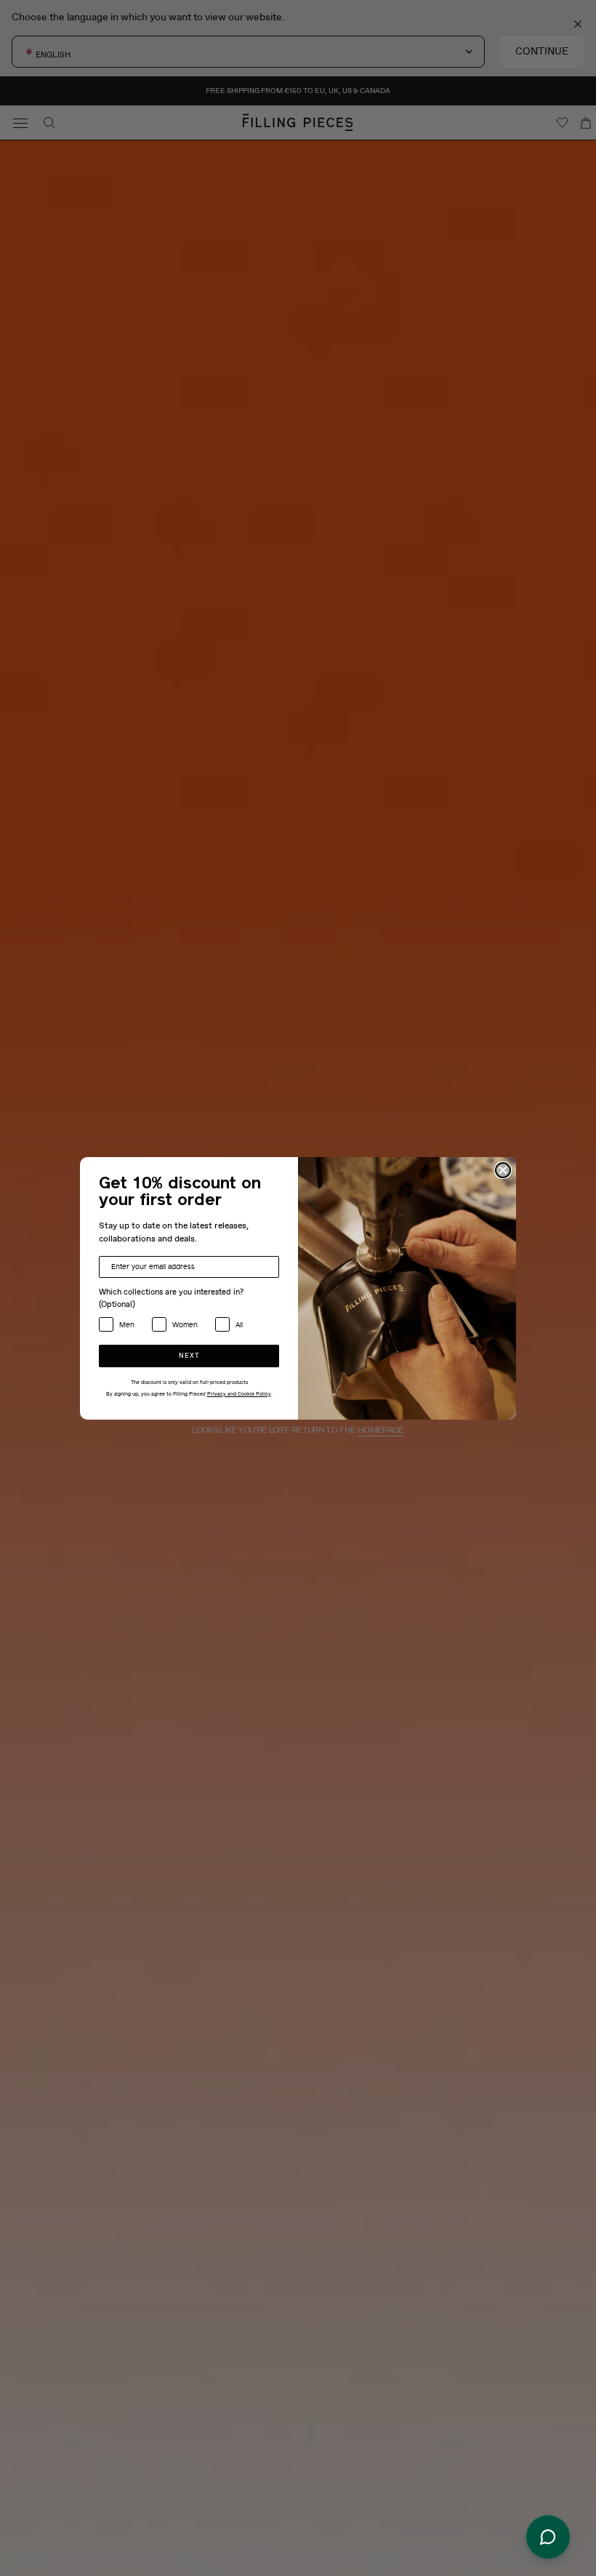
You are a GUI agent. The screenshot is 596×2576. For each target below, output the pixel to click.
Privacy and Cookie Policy (239, 1394)
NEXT (189, 1356)
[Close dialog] (503, 1170)
